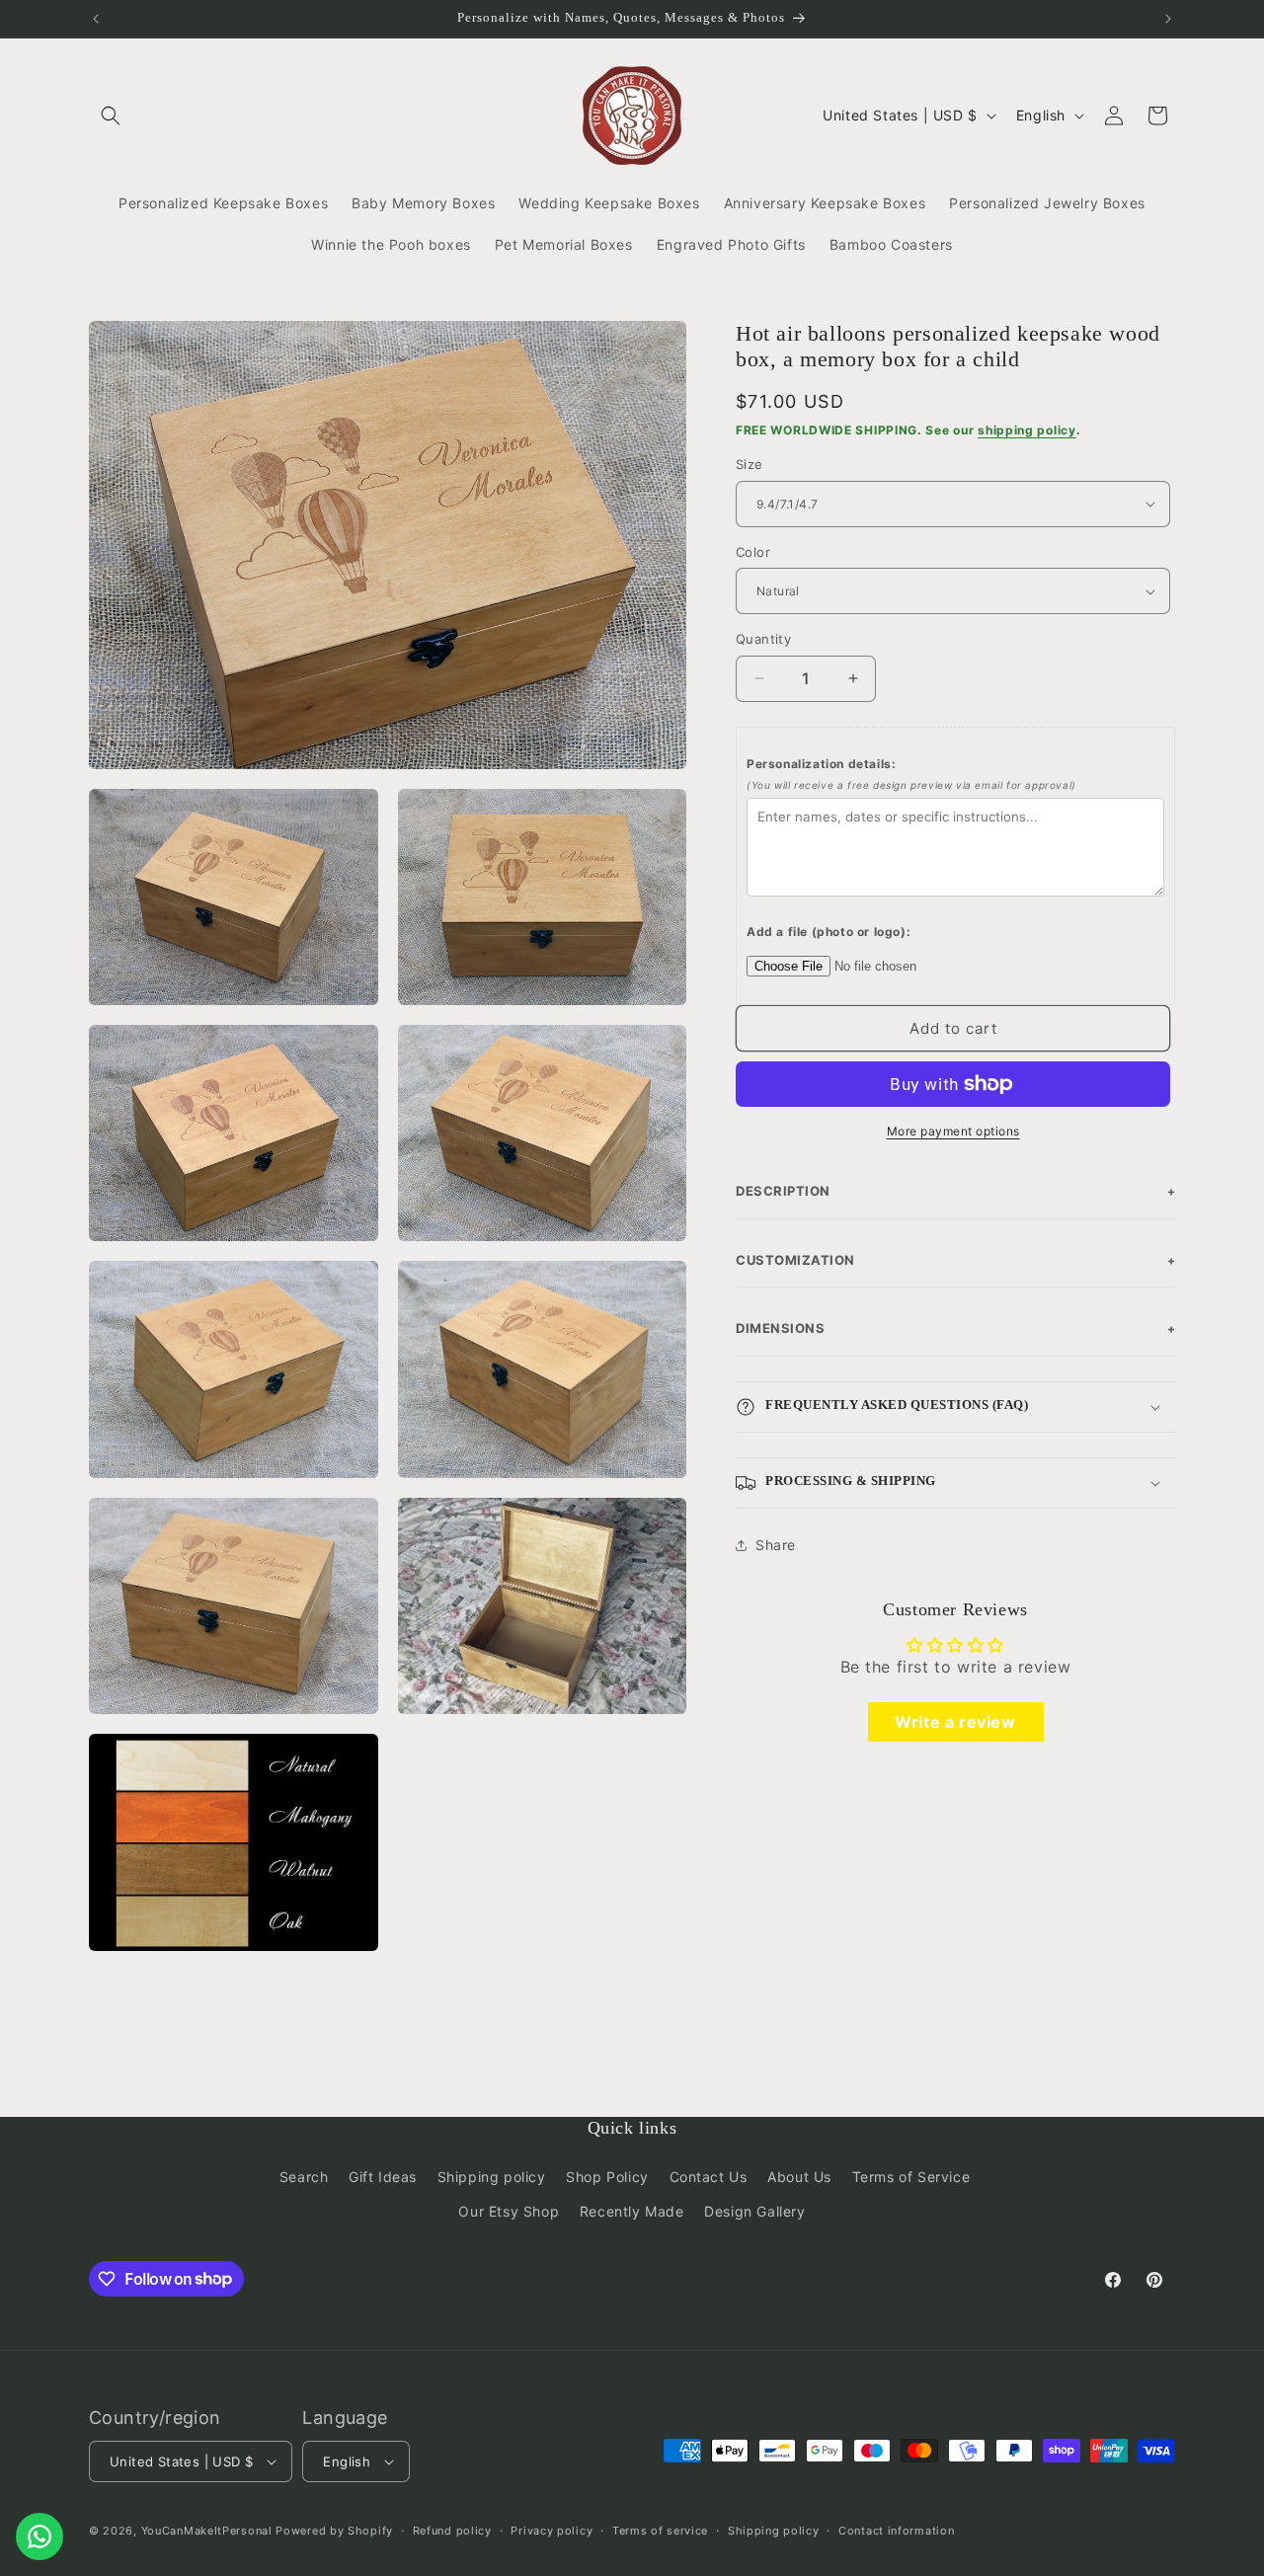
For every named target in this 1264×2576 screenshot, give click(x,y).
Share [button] (776, 1545)
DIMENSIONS (955, 1328)
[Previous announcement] (96, 19)
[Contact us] (39, 2537)
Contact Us (709, 2177)
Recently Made (632, 2211)
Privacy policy (552, 2530)
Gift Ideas (383, 2177)
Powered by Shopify (334, 2531)
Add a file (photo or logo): (829, 932)
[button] (111, 116)
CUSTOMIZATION (955, 1260)
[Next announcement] (1168, 19)
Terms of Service (911, 2177)
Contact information (896, 2530)
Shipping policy (492, 2177)
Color (753, 552)
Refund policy (452, 2530)
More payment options (953, 1131)
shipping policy (1027, 430)
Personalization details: (911, 774)
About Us (799, 2177)
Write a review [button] (955, 1721)
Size (750, 464)
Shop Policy (607, 2177)
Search (304, 2177)
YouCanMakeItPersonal (207, 2531)
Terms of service (660, 2530)
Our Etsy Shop (509, 2211)
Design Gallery (754, 2211)
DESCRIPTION (955, 1191)
